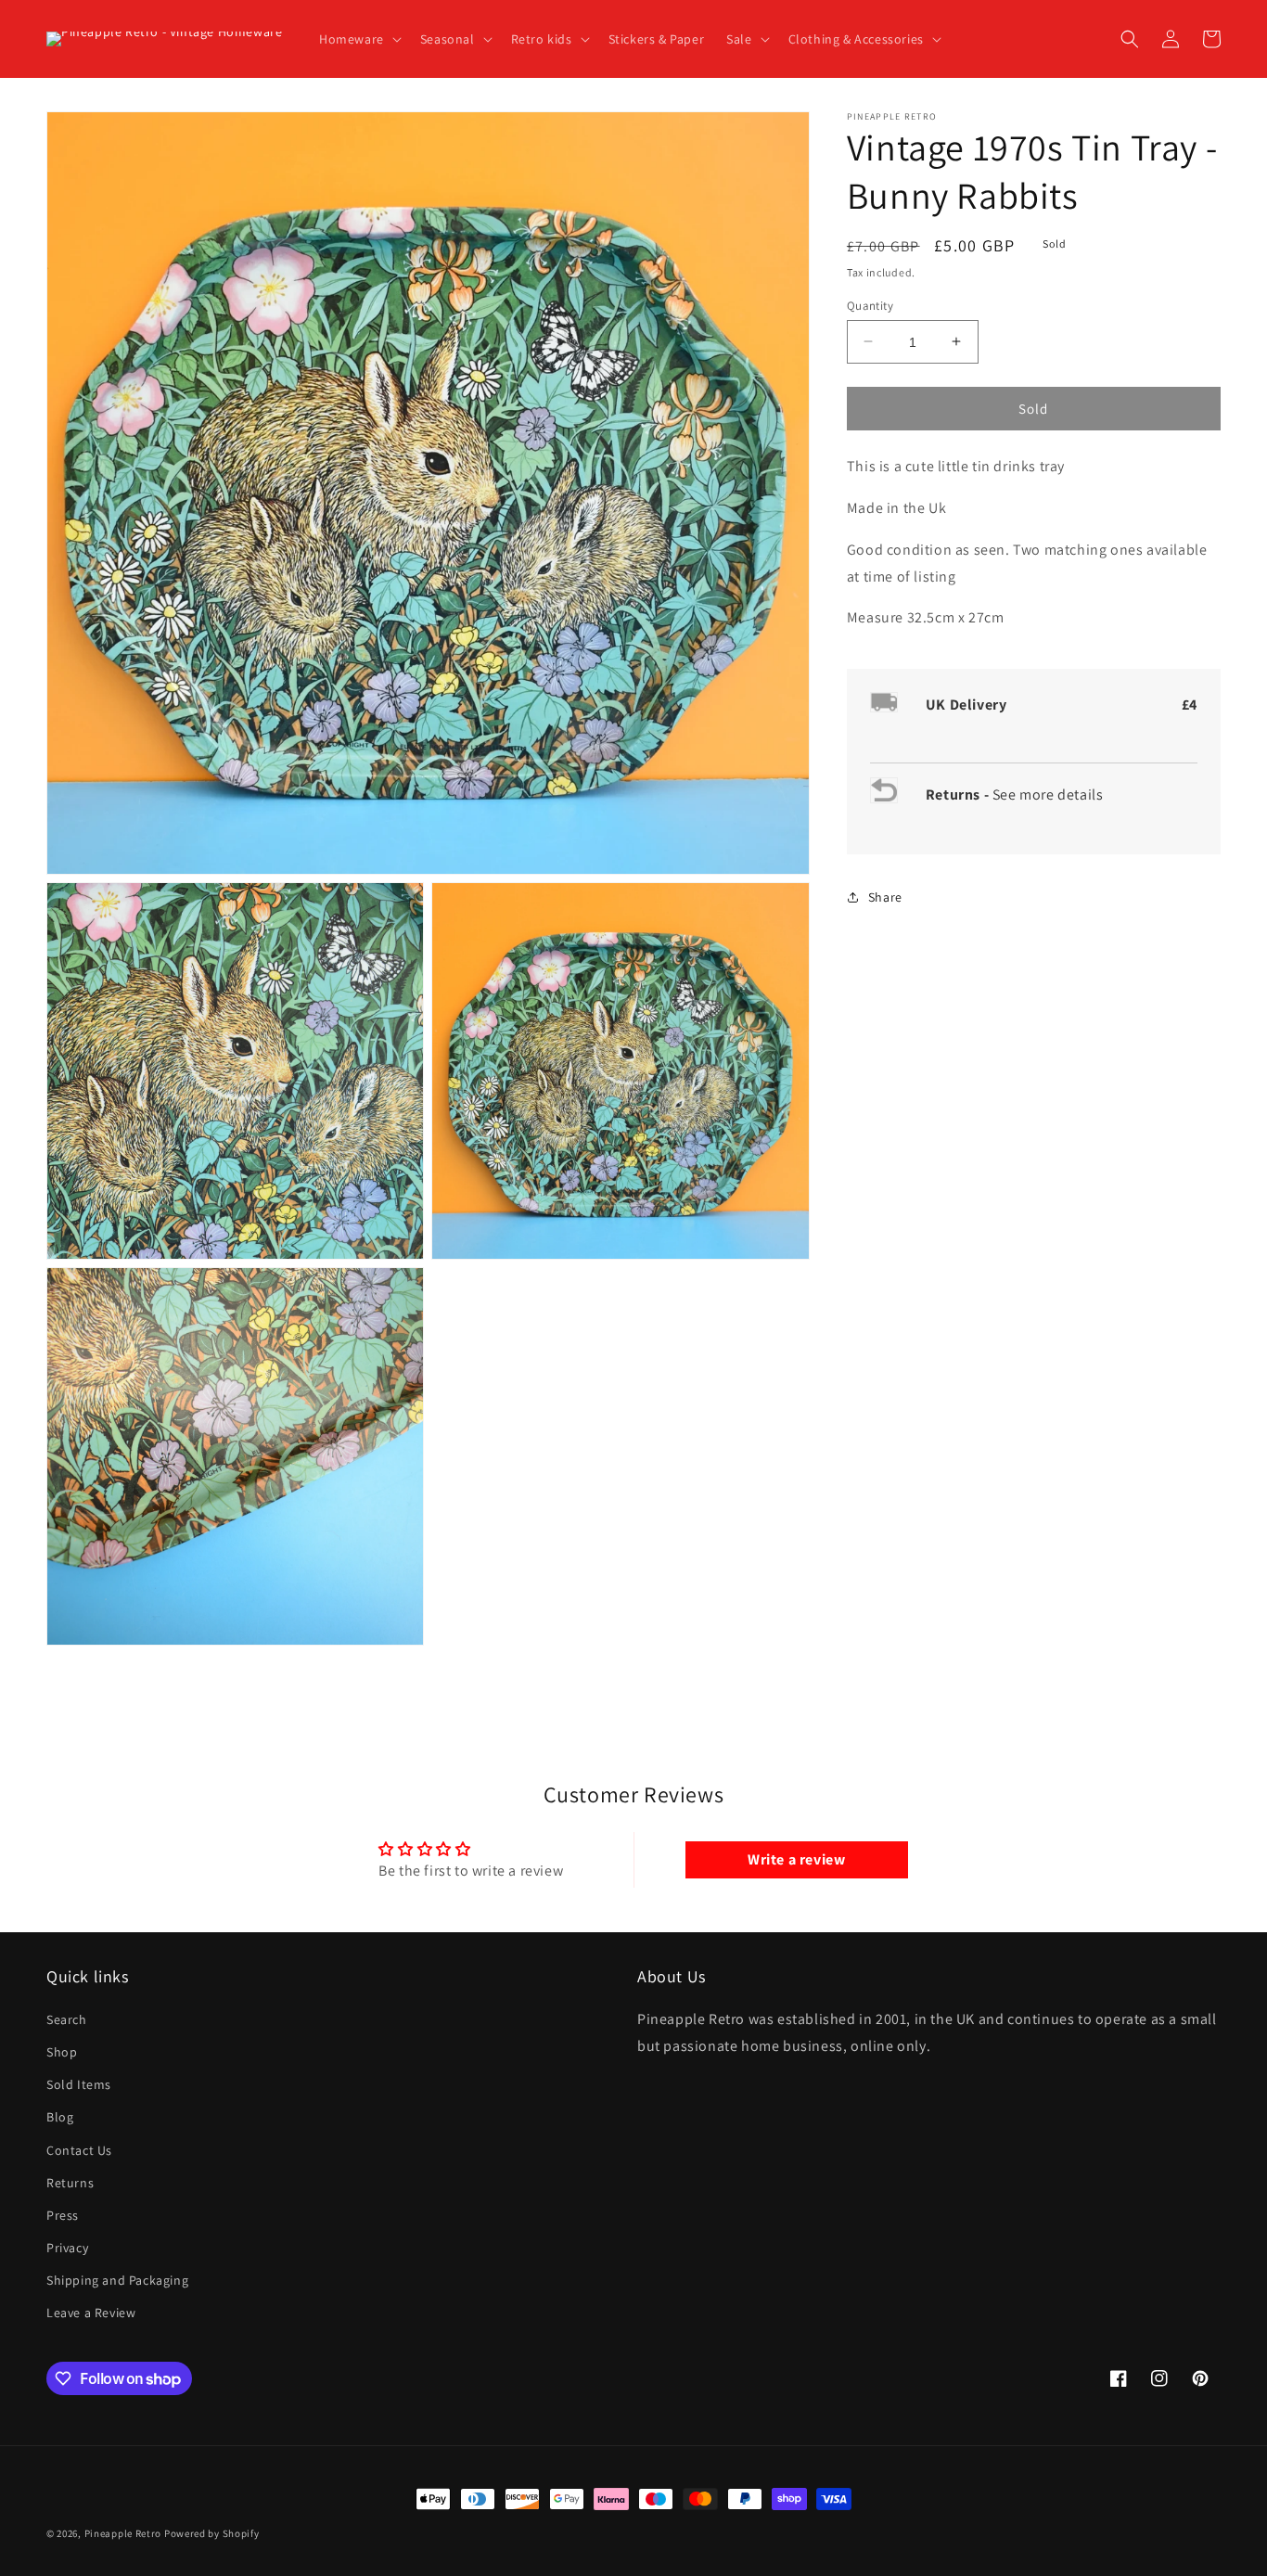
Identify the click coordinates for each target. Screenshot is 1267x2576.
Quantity (870, 305)
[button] (358, 39)
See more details (1048, 795)
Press (63, 2215)
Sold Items (79, 2084)
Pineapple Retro (123, 2533)
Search (67, 2019)
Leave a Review (91, 2313)
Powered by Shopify (212, 2533)
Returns (70, 2183)
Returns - (959, 795)
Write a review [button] (796, 1859)
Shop (62, 2052)
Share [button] (885, 897)
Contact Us (79, 2150)
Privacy (67, 2248)
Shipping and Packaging (117, 2280)
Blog (60, 2117)
